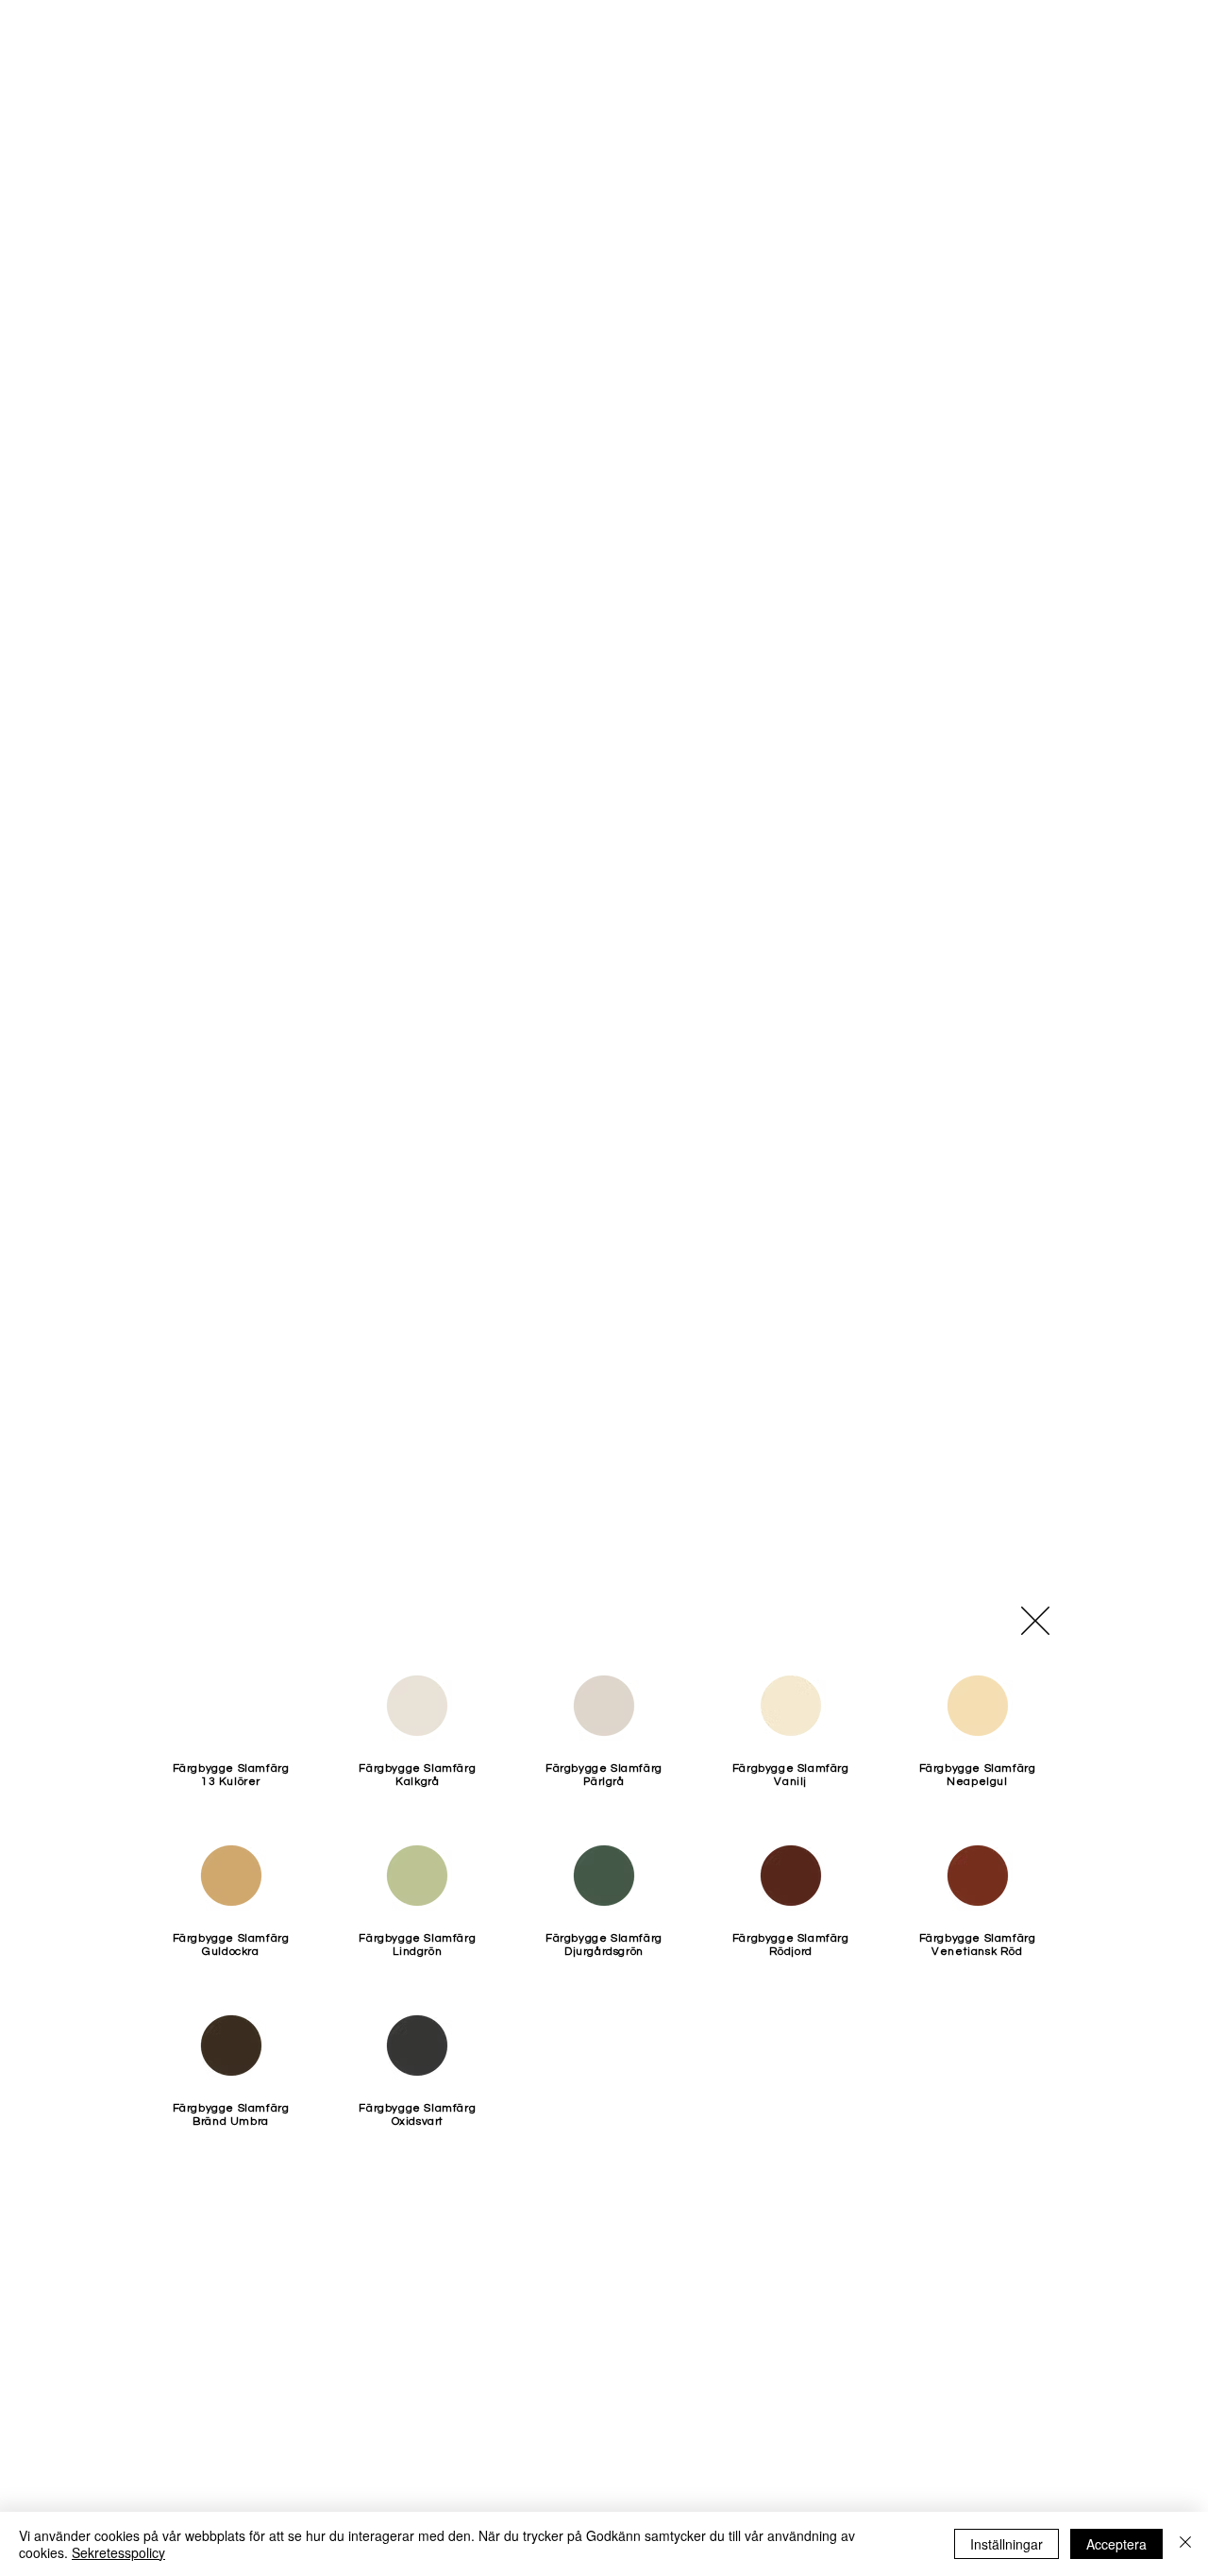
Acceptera (1116, 2544)
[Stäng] (1185, 2544)
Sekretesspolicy (118, 2552)
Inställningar (1007, 2544)
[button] (1035, 1621)
